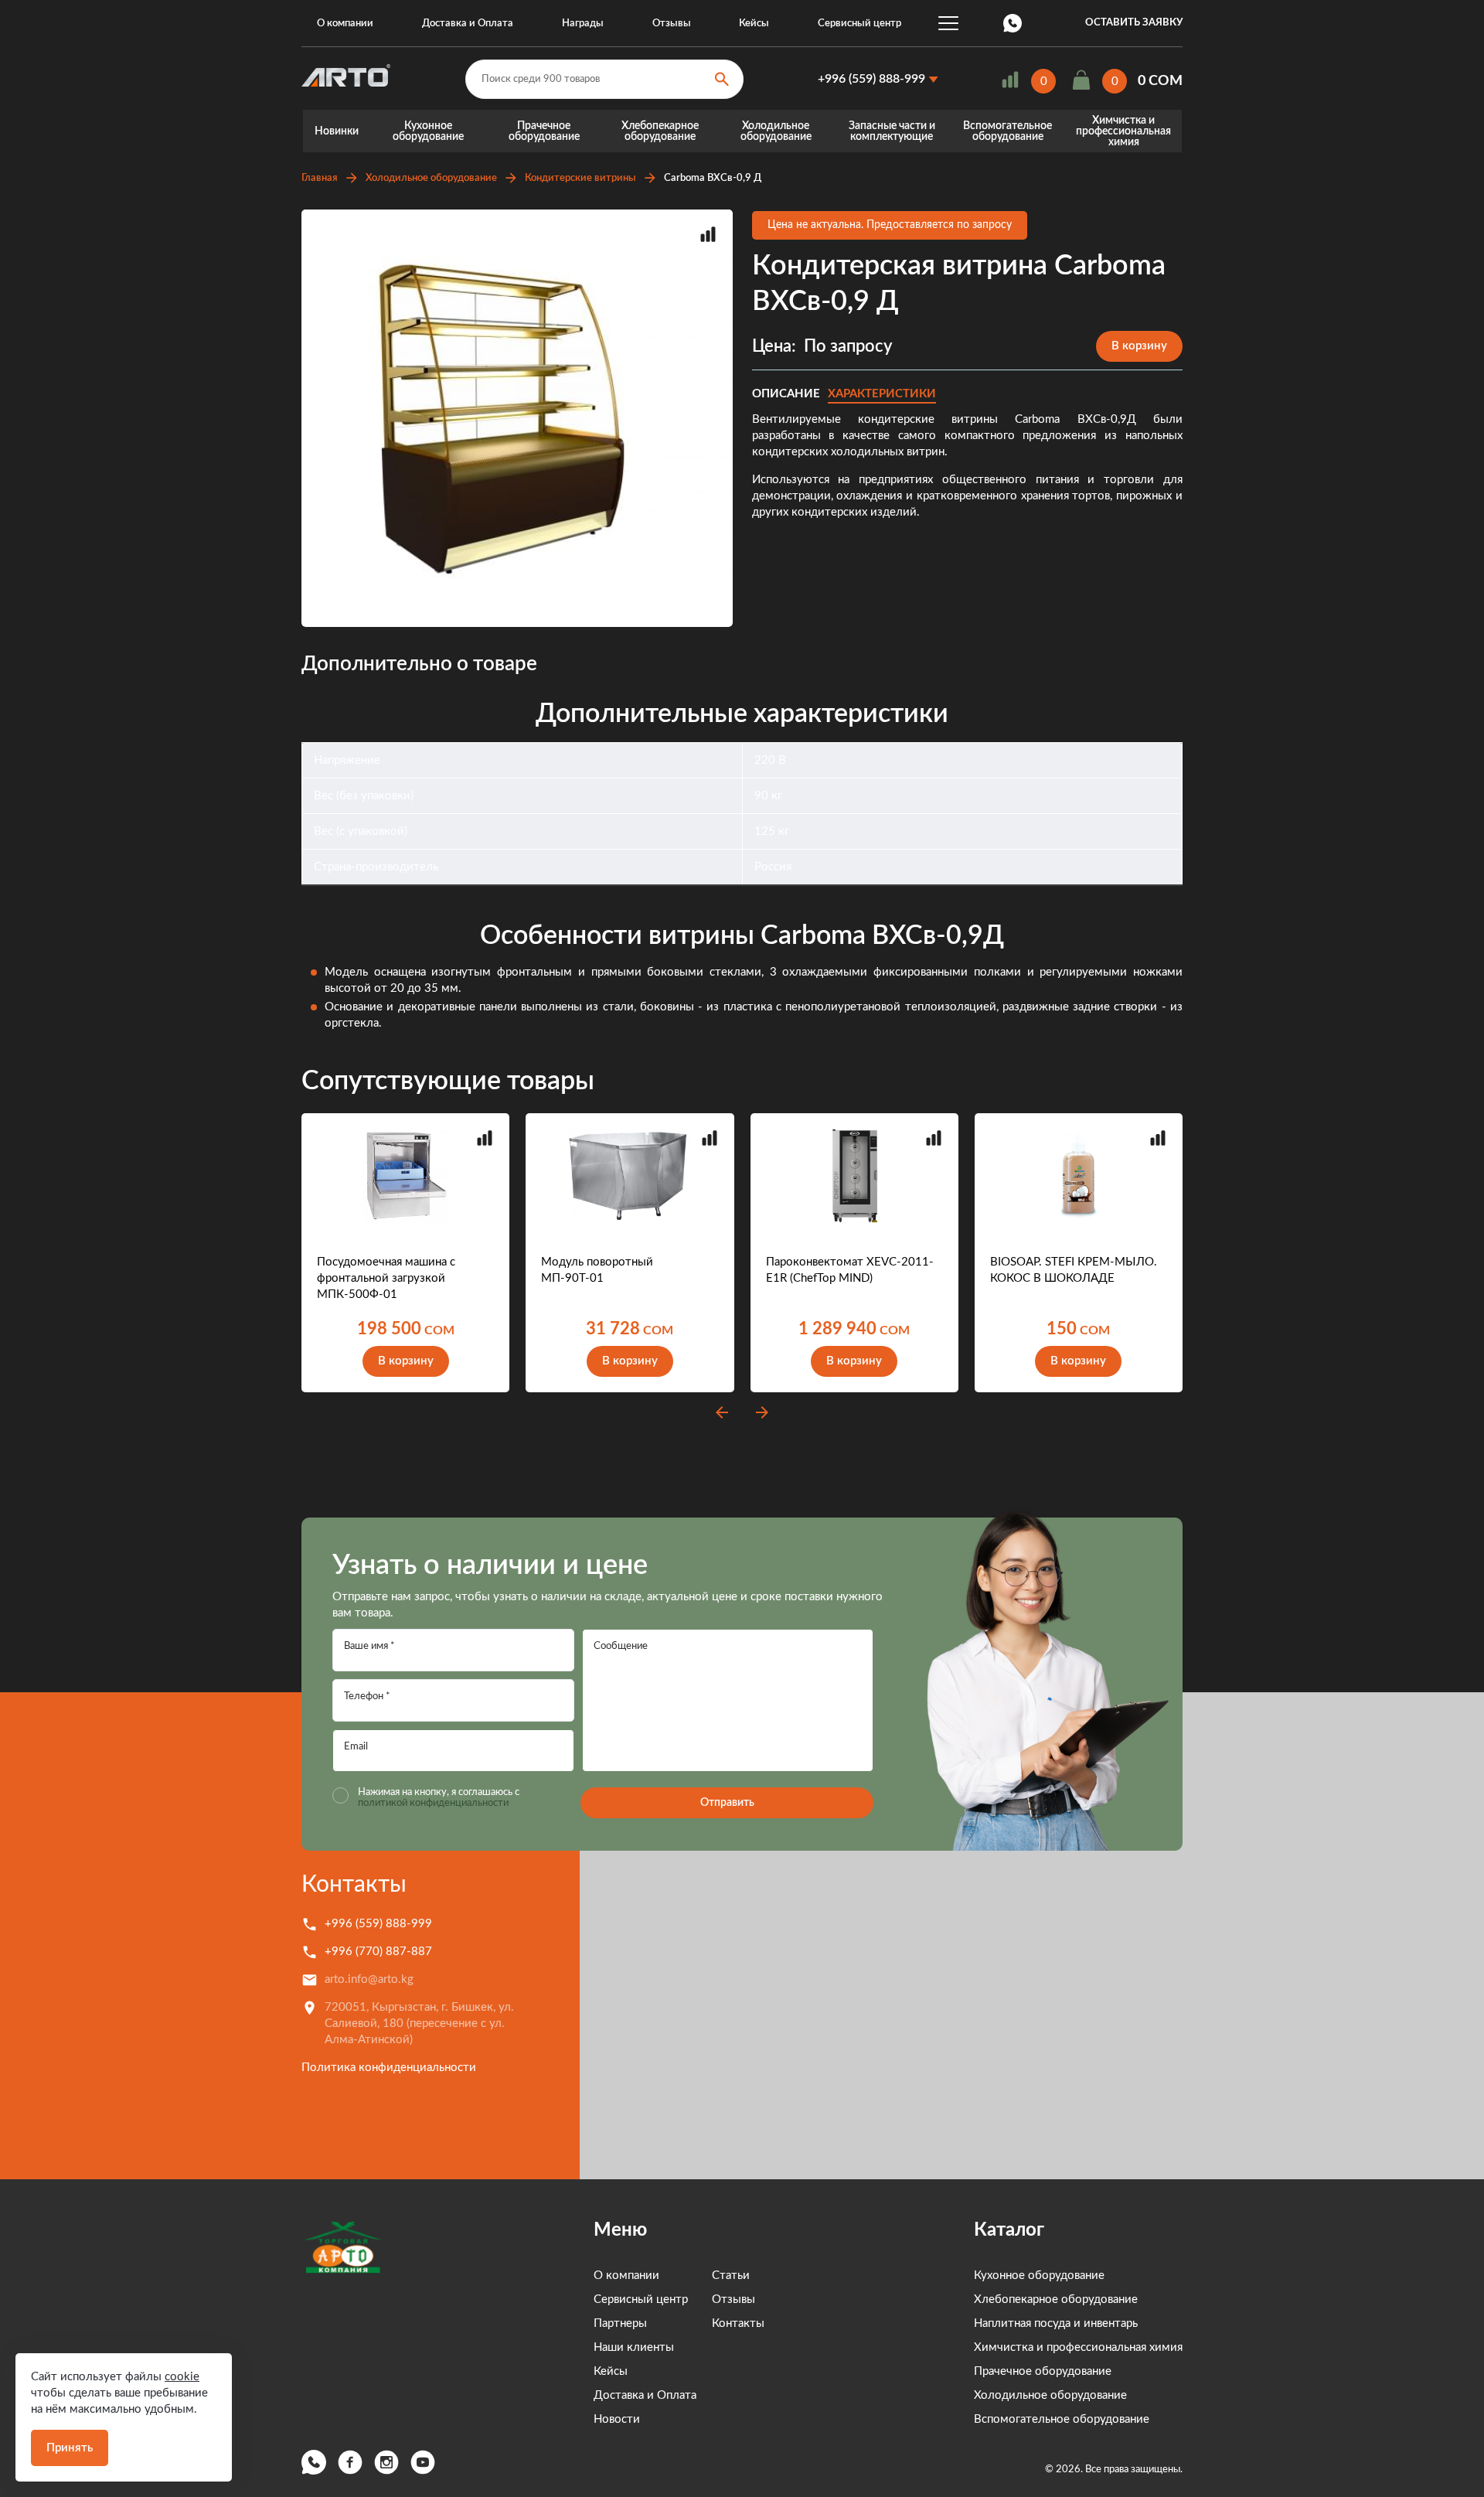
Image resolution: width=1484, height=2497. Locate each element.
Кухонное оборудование (428, 131)
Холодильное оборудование (776, 131)
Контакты (354, 1885)
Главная (320, 178)
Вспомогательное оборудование (1007, 131)
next (762, 1412)
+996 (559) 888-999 (871, 79)
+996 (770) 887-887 (378, 1952)
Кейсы (754, 24)
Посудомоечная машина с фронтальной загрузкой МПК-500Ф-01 (386, 1278)
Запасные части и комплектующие (892, 131)
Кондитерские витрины (580, 178)
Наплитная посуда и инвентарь (1056, 2323)
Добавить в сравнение (708, 234)
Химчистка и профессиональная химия (1123, 131)
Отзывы (672, 24)
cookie (182, 2377)
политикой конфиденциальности (433, 1803)
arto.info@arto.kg (369, 1979)
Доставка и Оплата (468, 24)
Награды (583, 24)
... (948, 23)
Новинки (337, 131)
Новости (617, 2419)
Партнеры (620, 2323)
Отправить (727, 1803)
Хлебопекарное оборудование (660, 131)
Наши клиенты (634, 2347)
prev (722, 1412)
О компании (345, 24)
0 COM (1160, 81)
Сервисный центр (859, 24)
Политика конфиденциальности (389, 2068)
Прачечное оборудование (544, 131)
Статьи (731, 2276)
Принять (70, 2448)
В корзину (1139, 346)
